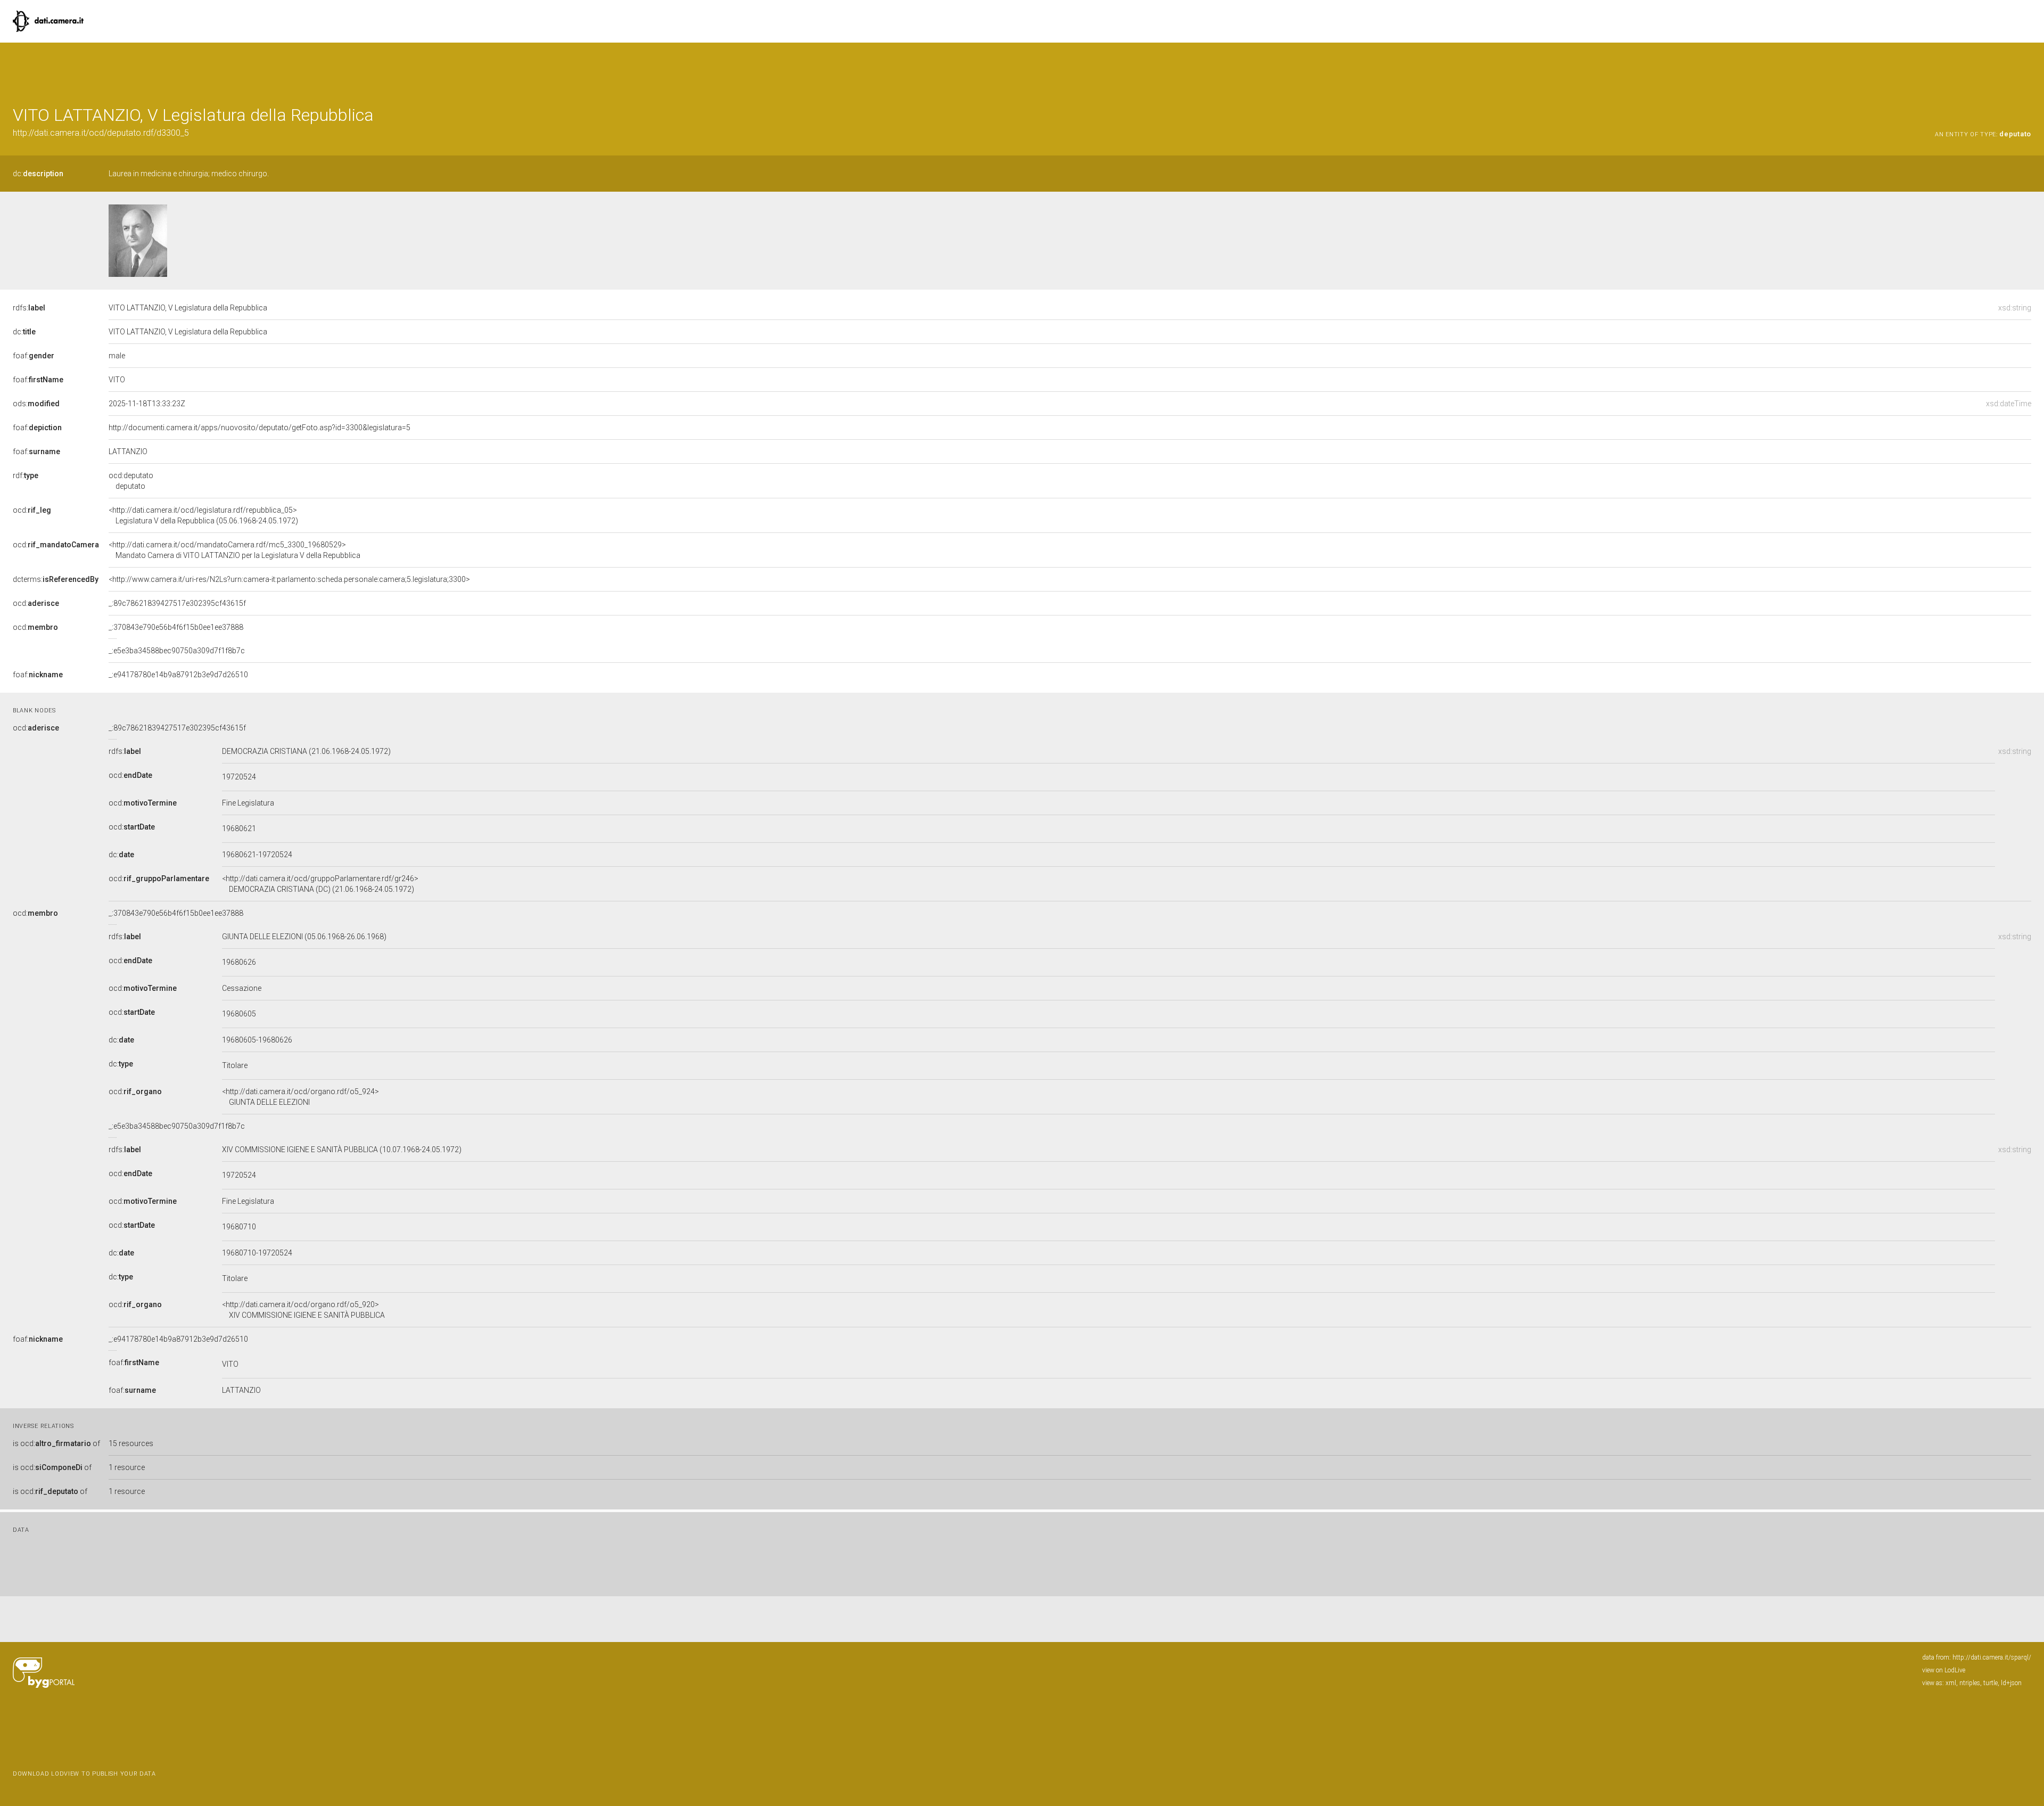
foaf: (34, 356)
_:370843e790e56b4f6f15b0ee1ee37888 (176, 627)
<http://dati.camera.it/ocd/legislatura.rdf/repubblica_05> (203, 515)
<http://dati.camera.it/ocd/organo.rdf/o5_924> (300, 1097)
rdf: (26, 475)
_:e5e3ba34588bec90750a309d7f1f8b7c (177, 651)
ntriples (1970, 1683)
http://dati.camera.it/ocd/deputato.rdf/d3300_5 (101, 133)
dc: (38, 174)
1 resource (127, 1467)
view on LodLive (1944, 1670)
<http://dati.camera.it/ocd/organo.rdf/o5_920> (303, 1310)
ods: (36, 404)
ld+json (2011, 1683)
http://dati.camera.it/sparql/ (1992, 1657)
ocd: (32, 510)
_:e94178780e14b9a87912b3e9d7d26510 (178, 675)
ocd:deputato (131, 481)
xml (1951, 1683)
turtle (1991, 1683)
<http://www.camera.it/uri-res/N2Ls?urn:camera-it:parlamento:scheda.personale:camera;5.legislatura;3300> (289, 579)
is (56, 1443)
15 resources (131, 1443)
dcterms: (56, 579)
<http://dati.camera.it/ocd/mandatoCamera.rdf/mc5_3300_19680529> (234, 550)
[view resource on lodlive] (2026, 69)
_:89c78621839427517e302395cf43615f (177, 603)
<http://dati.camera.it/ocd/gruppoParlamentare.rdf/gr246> (320, 884)
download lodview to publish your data (84, 1774)
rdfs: (29, 308)
